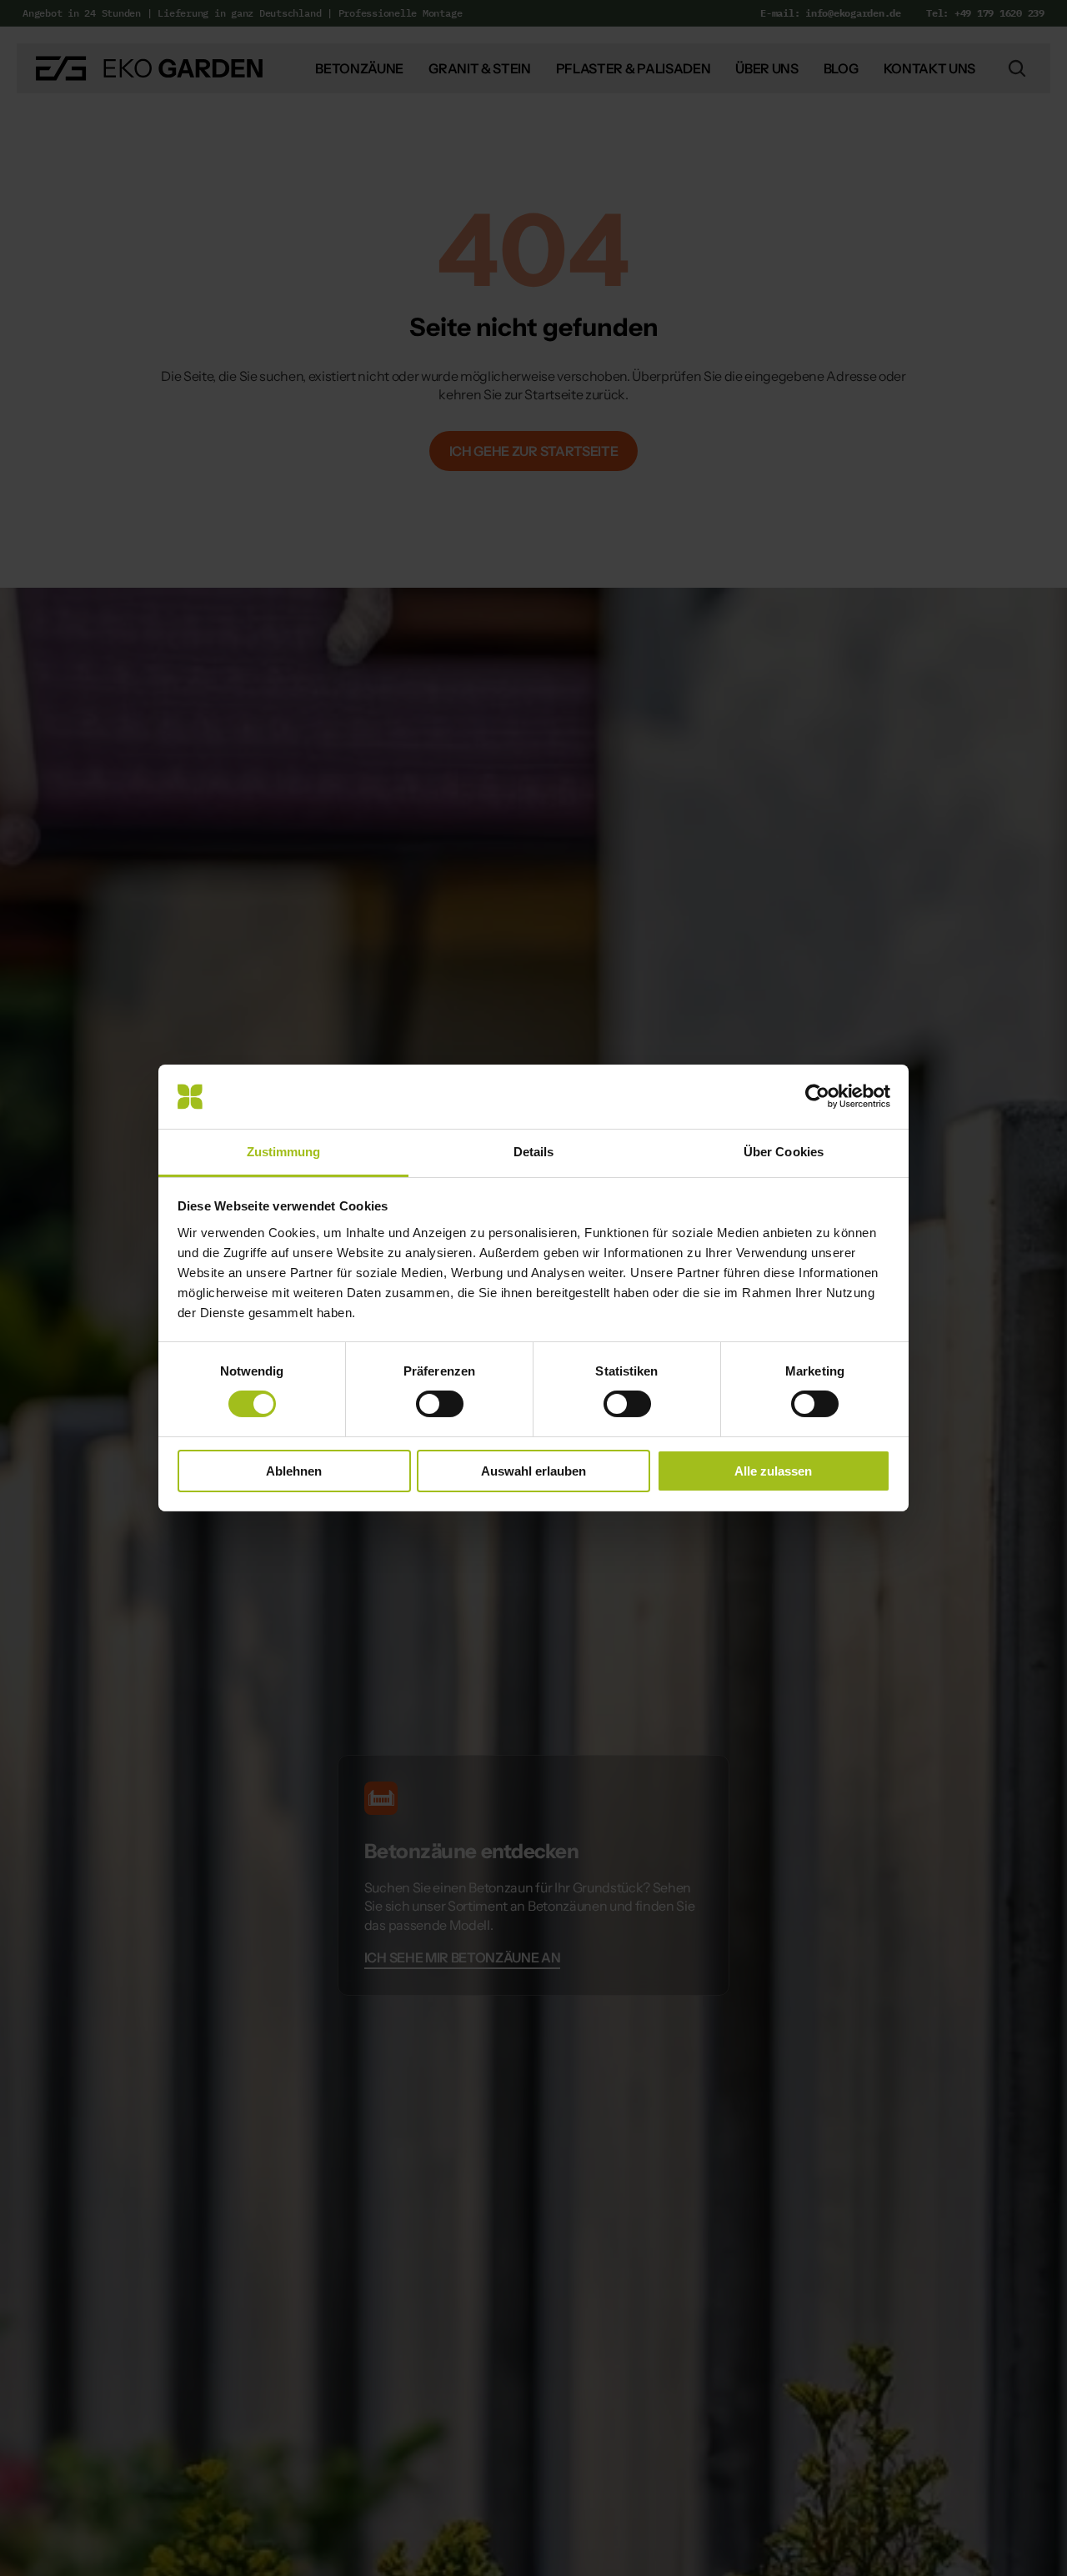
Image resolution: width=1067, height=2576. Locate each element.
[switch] (440, 1404)
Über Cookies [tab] (784, 1152)
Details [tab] (534, 1152)
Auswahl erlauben (533, 1471)
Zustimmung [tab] (284, 1152)
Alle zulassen (773, 1471)
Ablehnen (294, 1471)
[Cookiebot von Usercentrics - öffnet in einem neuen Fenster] (817, 1096)
